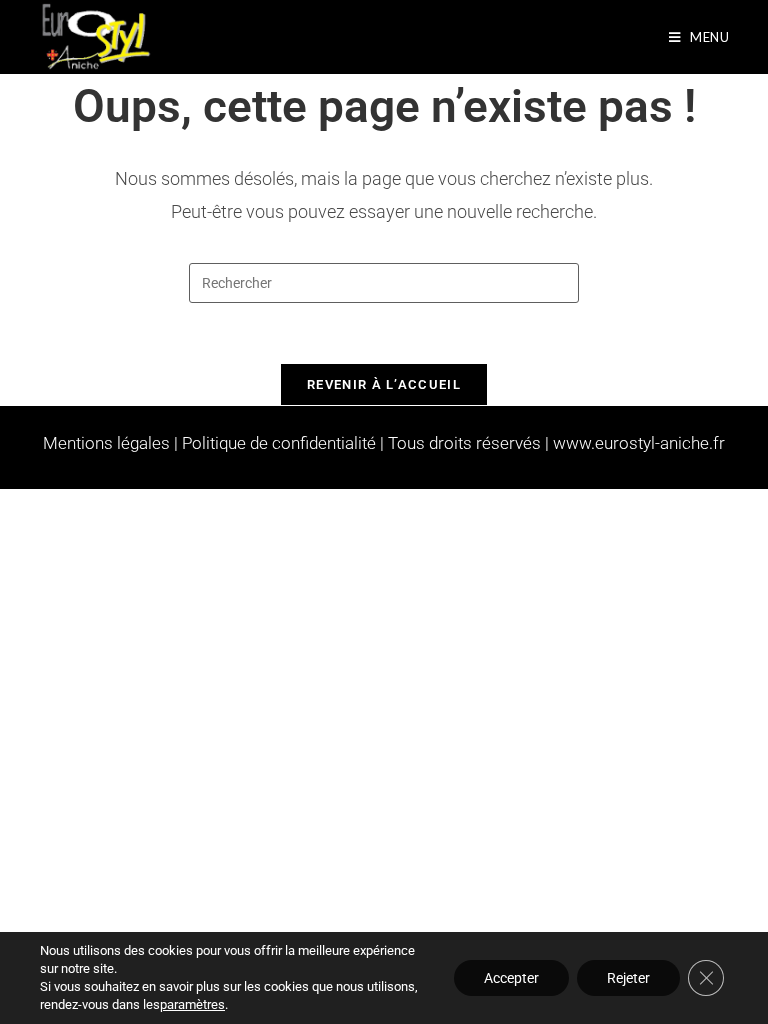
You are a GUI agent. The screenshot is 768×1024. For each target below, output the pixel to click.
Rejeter (628, 978)
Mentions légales (106, 443)
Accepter (511, 978)
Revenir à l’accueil (384, 384)
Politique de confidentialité (279, 443)
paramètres (192, 1004)
